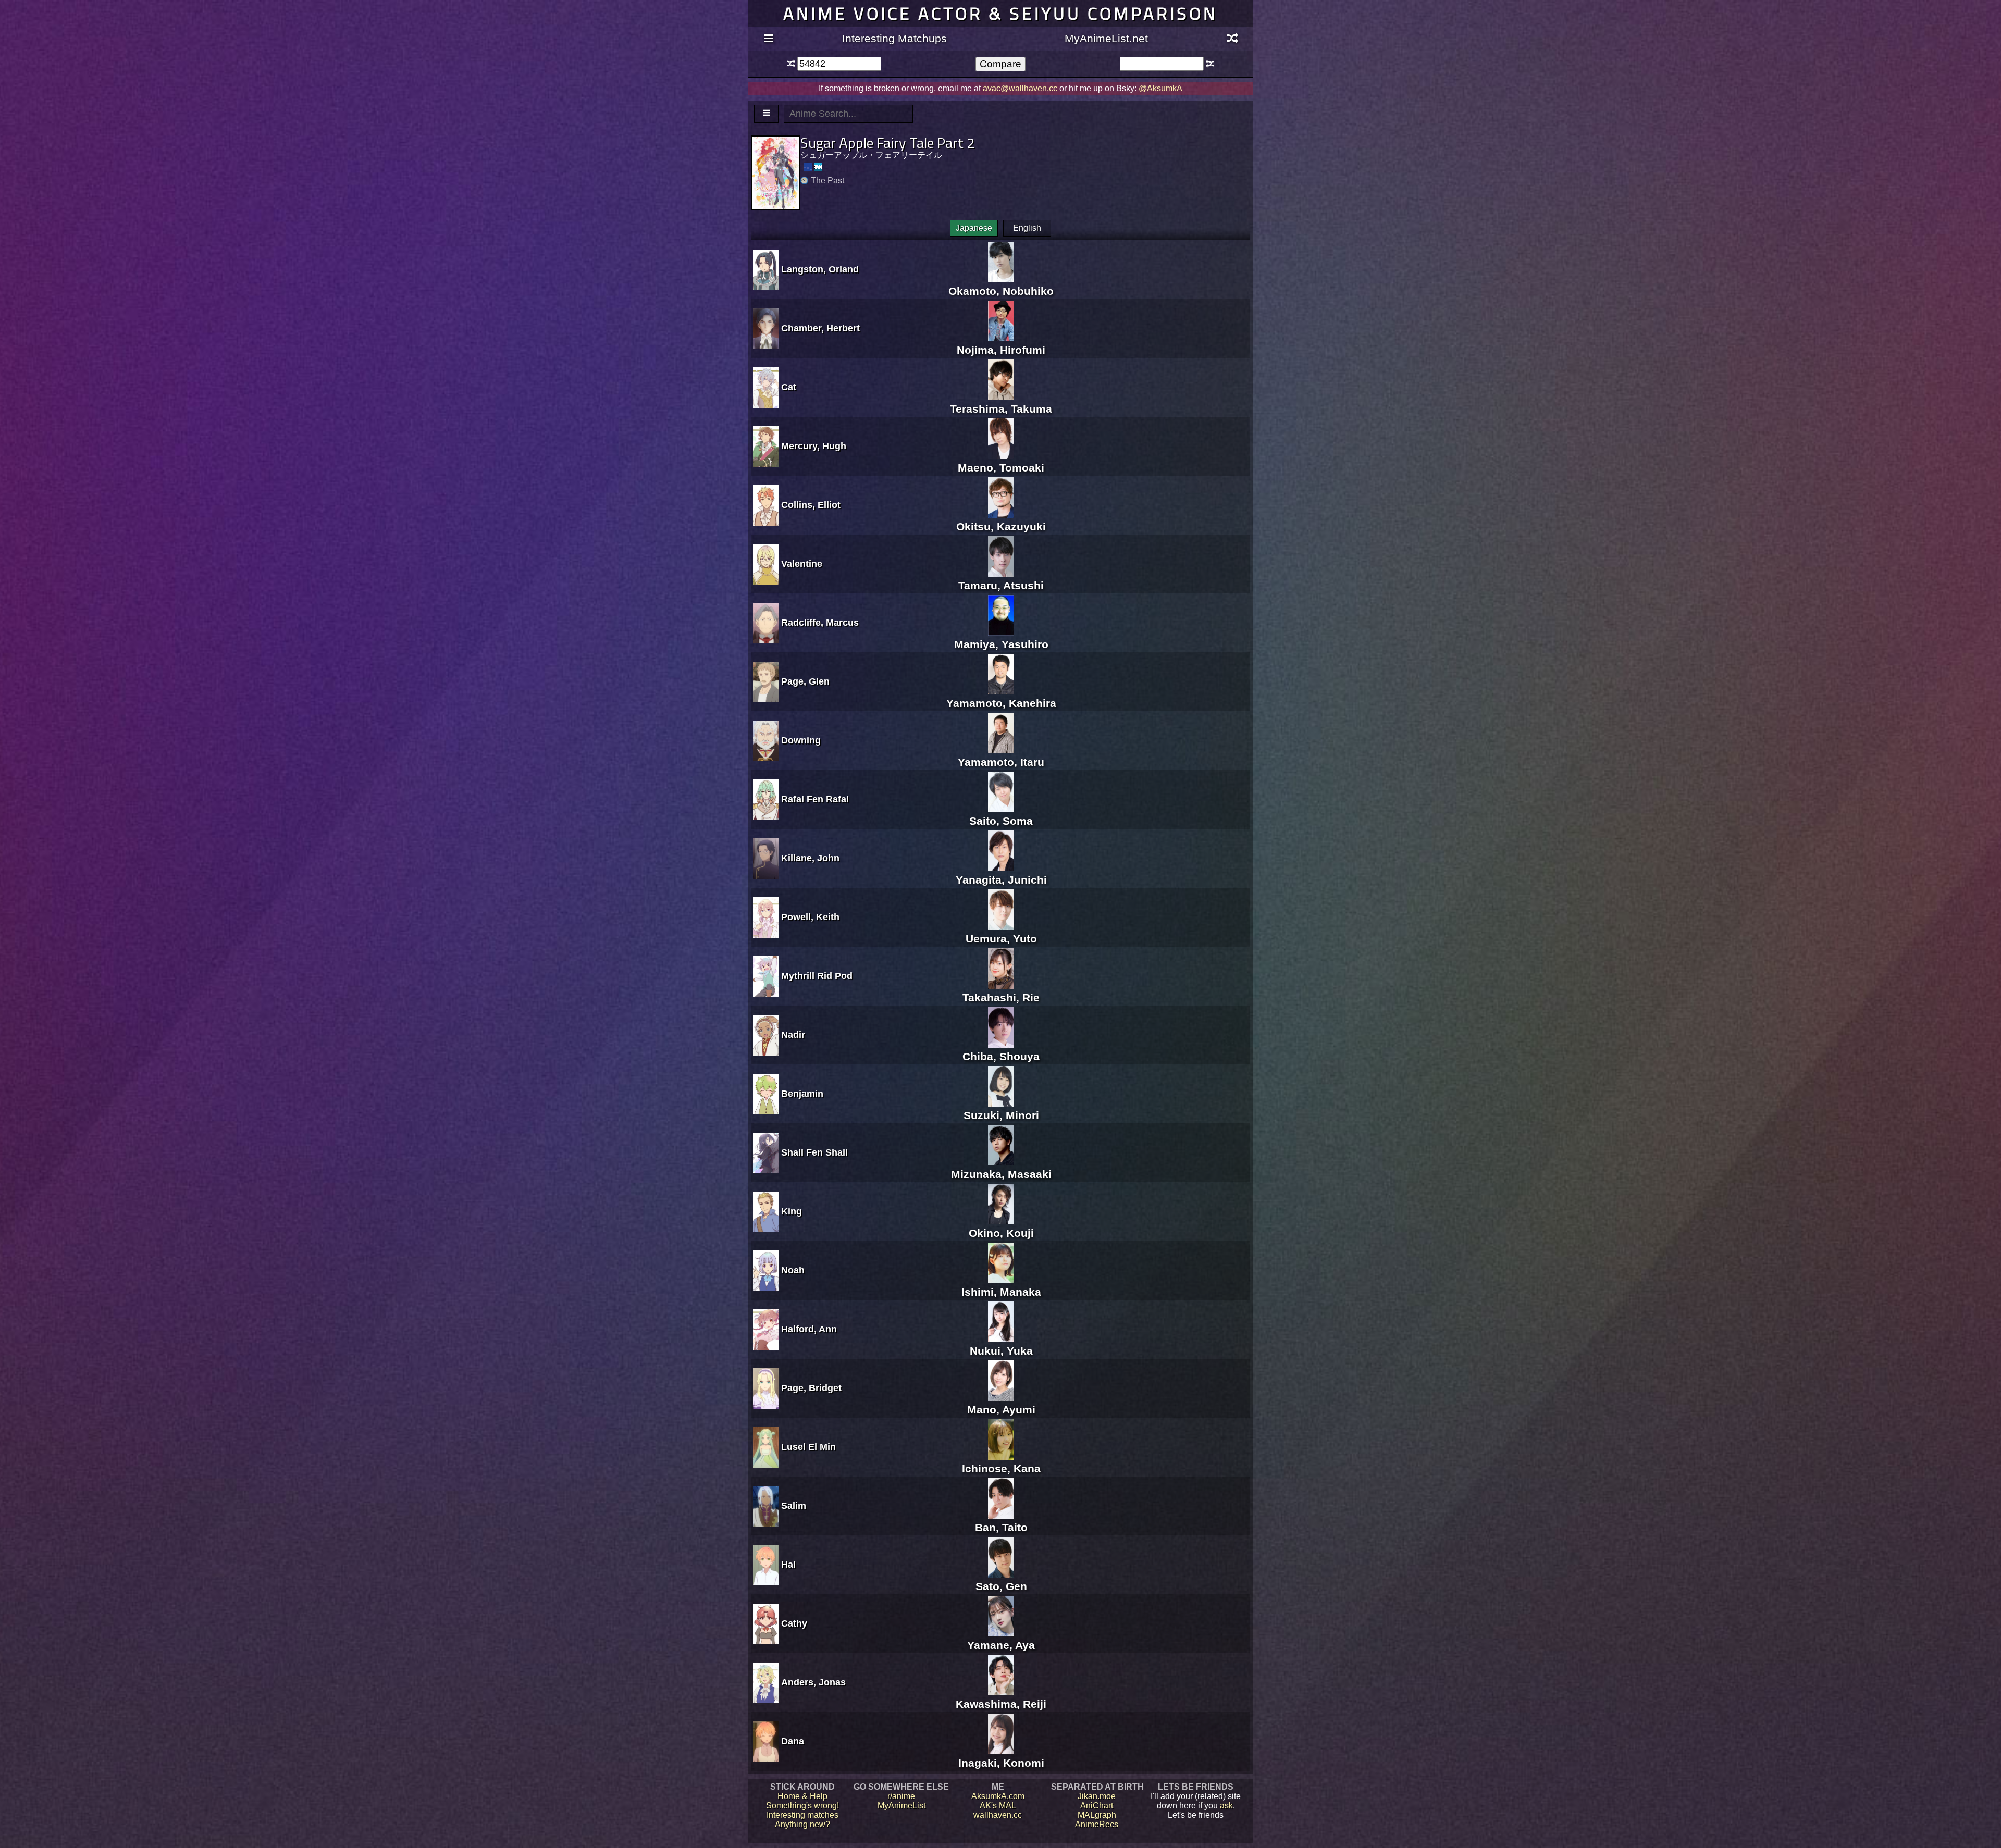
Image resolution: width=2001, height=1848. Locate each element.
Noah (793, 1270)
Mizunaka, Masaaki (1001, 1174)
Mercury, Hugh (814, 446)
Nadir (793, 1035)
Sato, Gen (1001, 1586)
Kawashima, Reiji (1001, 1704)
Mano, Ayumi (1001, 1410)
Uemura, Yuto (1001, 939)
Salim (794, 1506)
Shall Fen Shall (814, 1152)
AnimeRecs (1097, 1824)
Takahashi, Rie (1001, 997)
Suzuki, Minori (1001, 1115)
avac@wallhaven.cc (1020, 88)
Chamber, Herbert (820, 328)
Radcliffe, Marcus (820, 623)
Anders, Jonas (813, 1682)
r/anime (901, 1796)
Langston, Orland (820, 269)
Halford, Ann (809, 1329)
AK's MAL (998, 1806)
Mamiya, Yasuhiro (1001, 644)
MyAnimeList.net (1106, 38)
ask (1226, 1806)
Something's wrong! (802, 1806)
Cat (789, 387)
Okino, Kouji (1001, 1233)
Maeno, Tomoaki (1001, 468)
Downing (801, 740)
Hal (788, 1565)
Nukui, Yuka (1001, 1351)
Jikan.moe (1097, 1796)
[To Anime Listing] (766, 114)
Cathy (794, 1623)
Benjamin (802, 1094)
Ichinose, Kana (1001, 1468)
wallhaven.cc (998, 1815)
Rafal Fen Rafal (815, 799)
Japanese (974, 228)
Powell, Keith (810, 917)
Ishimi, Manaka (1001, 1292)
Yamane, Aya (1001, 1645)
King (792, 1211)
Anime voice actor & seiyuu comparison (1000, 13)
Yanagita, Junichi (1001, 880)
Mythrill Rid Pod (817, 976)
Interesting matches (802, 1815)
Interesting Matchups (894, 38)
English (1027, 228)
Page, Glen (805, 681)
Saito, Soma (1001, 821)
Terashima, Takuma (1001, 409)
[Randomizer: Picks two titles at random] (1233, 39)
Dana (793, 1741)
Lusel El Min (808, 1447)
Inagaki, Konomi (1001, 1763)
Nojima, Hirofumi (1001, 350)
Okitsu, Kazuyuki (1001, 526)
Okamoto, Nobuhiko (1001, 291)
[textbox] (839, 64)
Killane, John (810, 858)
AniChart (1097, 1806)
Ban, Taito (1001, 1527)
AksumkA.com (998, 1796)
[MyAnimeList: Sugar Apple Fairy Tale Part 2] (808, 167)
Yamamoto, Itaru (1001, 762)
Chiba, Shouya (1001, 1056)
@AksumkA (1160, 88)
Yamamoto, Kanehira (1001, 703)
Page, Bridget (811, 1388)
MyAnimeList (901, 1806)
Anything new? (802, 1824)
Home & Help (802, 1796)
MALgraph (1097, 1815)
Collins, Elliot (811, 505)
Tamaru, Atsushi (1001, 585)
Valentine (802, 564)
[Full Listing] (768, 39)
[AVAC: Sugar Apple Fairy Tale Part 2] (818, 167)
